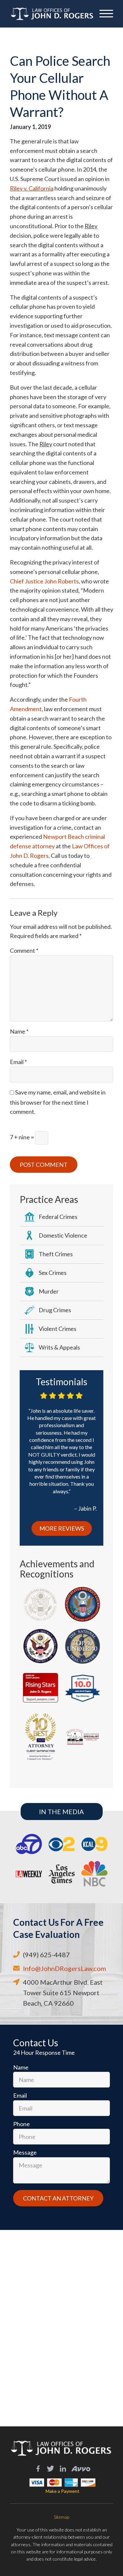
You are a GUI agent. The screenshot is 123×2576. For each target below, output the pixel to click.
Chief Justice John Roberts (44, 581)
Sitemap (61, 2517)
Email (18, 1062)
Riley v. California (32, 188)
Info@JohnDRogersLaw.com (64, 1968)
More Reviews (62, 1528)
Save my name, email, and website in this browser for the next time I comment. (58, 1102)
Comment (24, 950)
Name (19, 1031)
